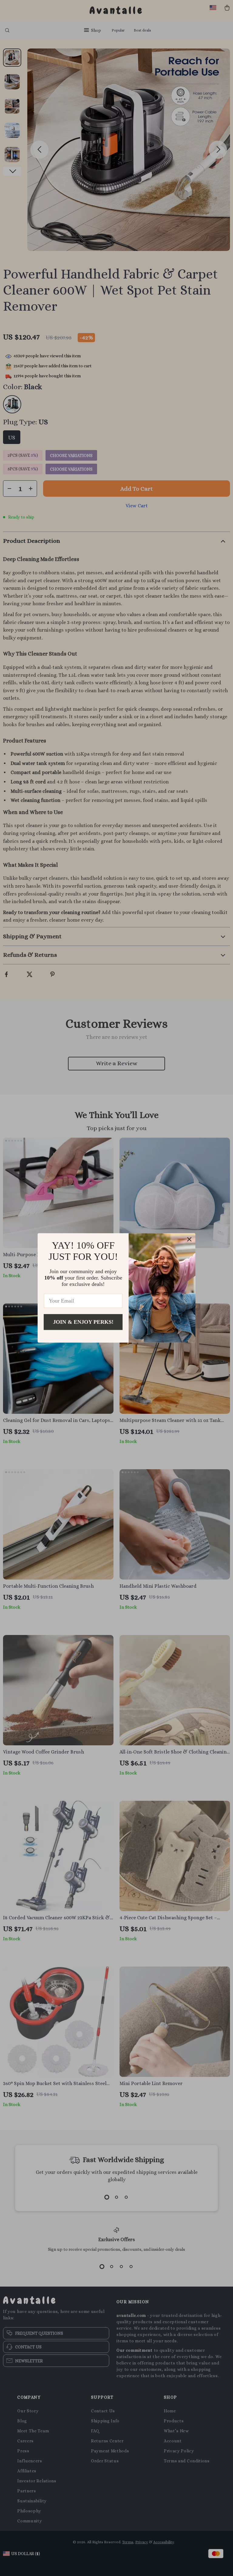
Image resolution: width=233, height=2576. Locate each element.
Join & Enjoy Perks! (83, 1322)
